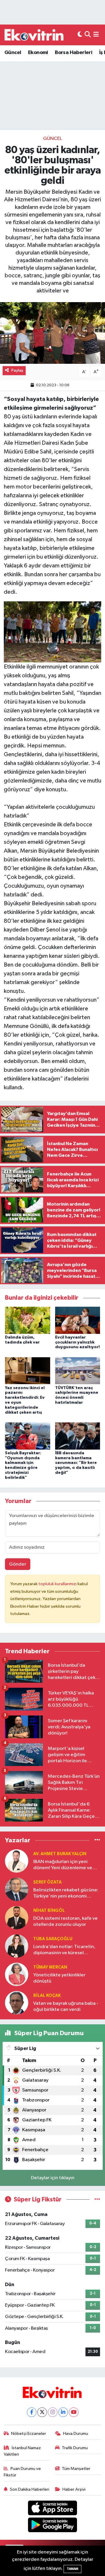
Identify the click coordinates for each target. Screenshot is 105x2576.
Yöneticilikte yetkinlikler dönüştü (59, 1978)
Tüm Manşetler (76, 2469)
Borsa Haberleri (73, 53)
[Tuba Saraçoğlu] (17, 1946)
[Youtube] (74, 2412)
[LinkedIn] (63, 2412)
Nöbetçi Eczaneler (29, 2434)
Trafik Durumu (75, 2448)
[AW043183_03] (53, 631)
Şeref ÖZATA (47, 1882)
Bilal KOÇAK (47, 1996)
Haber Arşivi (74, 2489)
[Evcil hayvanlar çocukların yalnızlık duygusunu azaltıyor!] (78, 1320)
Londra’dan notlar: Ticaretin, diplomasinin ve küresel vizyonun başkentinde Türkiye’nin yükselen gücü (64, 1950)
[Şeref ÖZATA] (17, 1889)
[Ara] (88, 35)
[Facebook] (32, 2412)
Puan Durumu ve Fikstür (22, 2472)
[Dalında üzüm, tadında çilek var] (28, 1320)
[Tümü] (97, 1840)
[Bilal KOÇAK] (17, 2003)
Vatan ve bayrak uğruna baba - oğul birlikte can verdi (66, 2007)
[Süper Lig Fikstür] (97, 2200)
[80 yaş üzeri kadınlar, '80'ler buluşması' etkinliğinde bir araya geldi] (52, 333)
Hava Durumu (76, 2434)
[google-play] (53, 2526)
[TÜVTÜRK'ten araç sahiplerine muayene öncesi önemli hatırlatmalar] (78, 1371)
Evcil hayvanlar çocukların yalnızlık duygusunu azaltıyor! (77, 1342)
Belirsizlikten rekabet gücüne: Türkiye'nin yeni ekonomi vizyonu (66, 1894)
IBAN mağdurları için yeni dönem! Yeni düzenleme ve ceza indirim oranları (63, 1865)
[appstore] (53, 2509)
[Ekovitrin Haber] (34, 35)
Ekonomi (38, 53)
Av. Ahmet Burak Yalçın (60, 1854)
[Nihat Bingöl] (17, 1918)
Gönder (18, 1564)
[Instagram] (53, 2412)
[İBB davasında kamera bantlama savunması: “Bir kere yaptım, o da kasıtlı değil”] (78, 1436)
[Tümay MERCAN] (17, 1974)
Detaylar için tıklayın (53, 2178)
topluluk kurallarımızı (58, 1584)
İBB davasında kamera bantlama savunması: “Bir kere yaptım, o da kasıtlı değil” (76, 1463)
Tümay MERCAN (50, 1967)
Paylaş (17, 370)
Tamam (72, 2569)
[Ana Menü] (96, 35)
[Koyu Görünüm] (80, 35)
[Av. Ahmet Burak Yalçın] (17, 1861)
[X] (42, 2412)
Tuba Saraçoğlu (53, 1939)
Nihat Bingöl (49, 1911)
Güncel (13, 53)
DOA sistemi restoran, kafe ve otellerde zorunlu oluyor (65, 1921)
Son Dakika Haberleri (30, 2489)
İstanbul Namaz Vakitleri (22, 2451)
